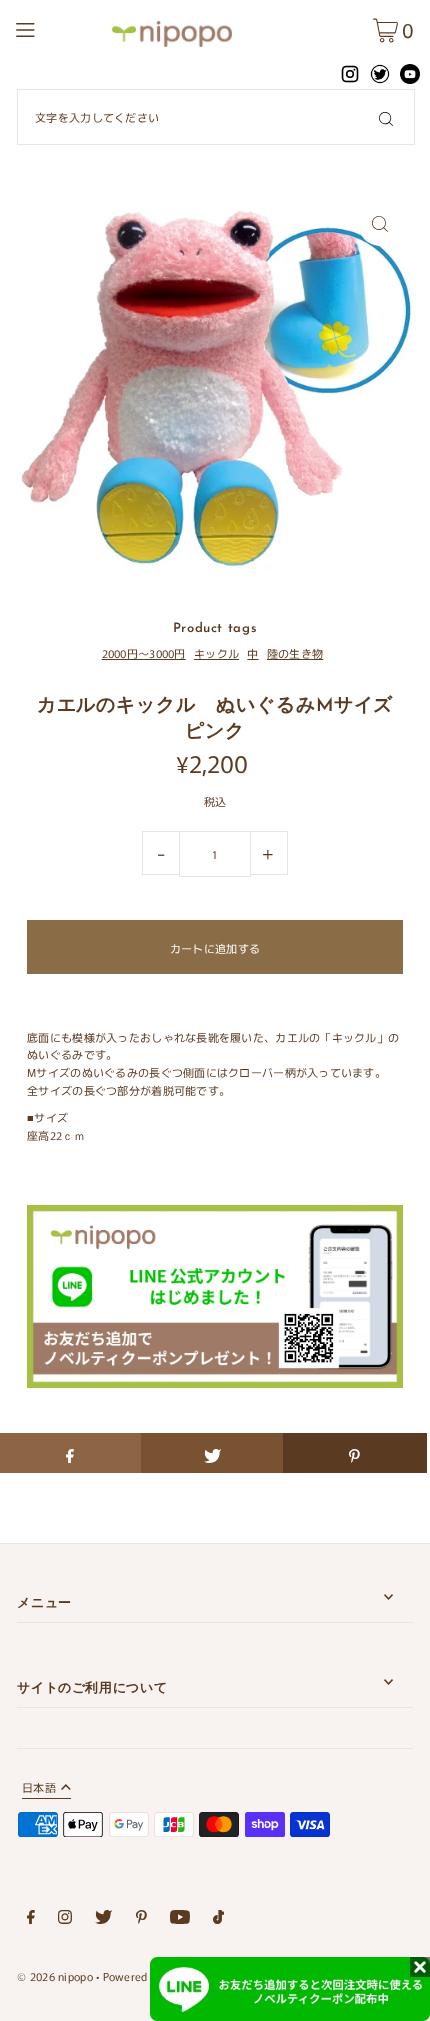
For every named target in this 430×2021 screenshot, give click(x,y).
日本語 (39, 1788)
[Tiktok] (218, 1920)
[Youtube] (180, 1920)
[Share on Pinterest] (354, 1453)
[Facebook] (31, 1920)
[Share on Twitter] (212, 1453)
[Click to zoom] (380, 223)
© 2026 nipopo (55, 1976)
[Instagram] (65, 1920)
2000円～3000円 (144, 653)
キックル (216, 653)
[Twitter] (103, 1920)
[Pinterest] (141, 1920)
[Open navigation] (58, 27)
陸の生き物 (295, 653)
